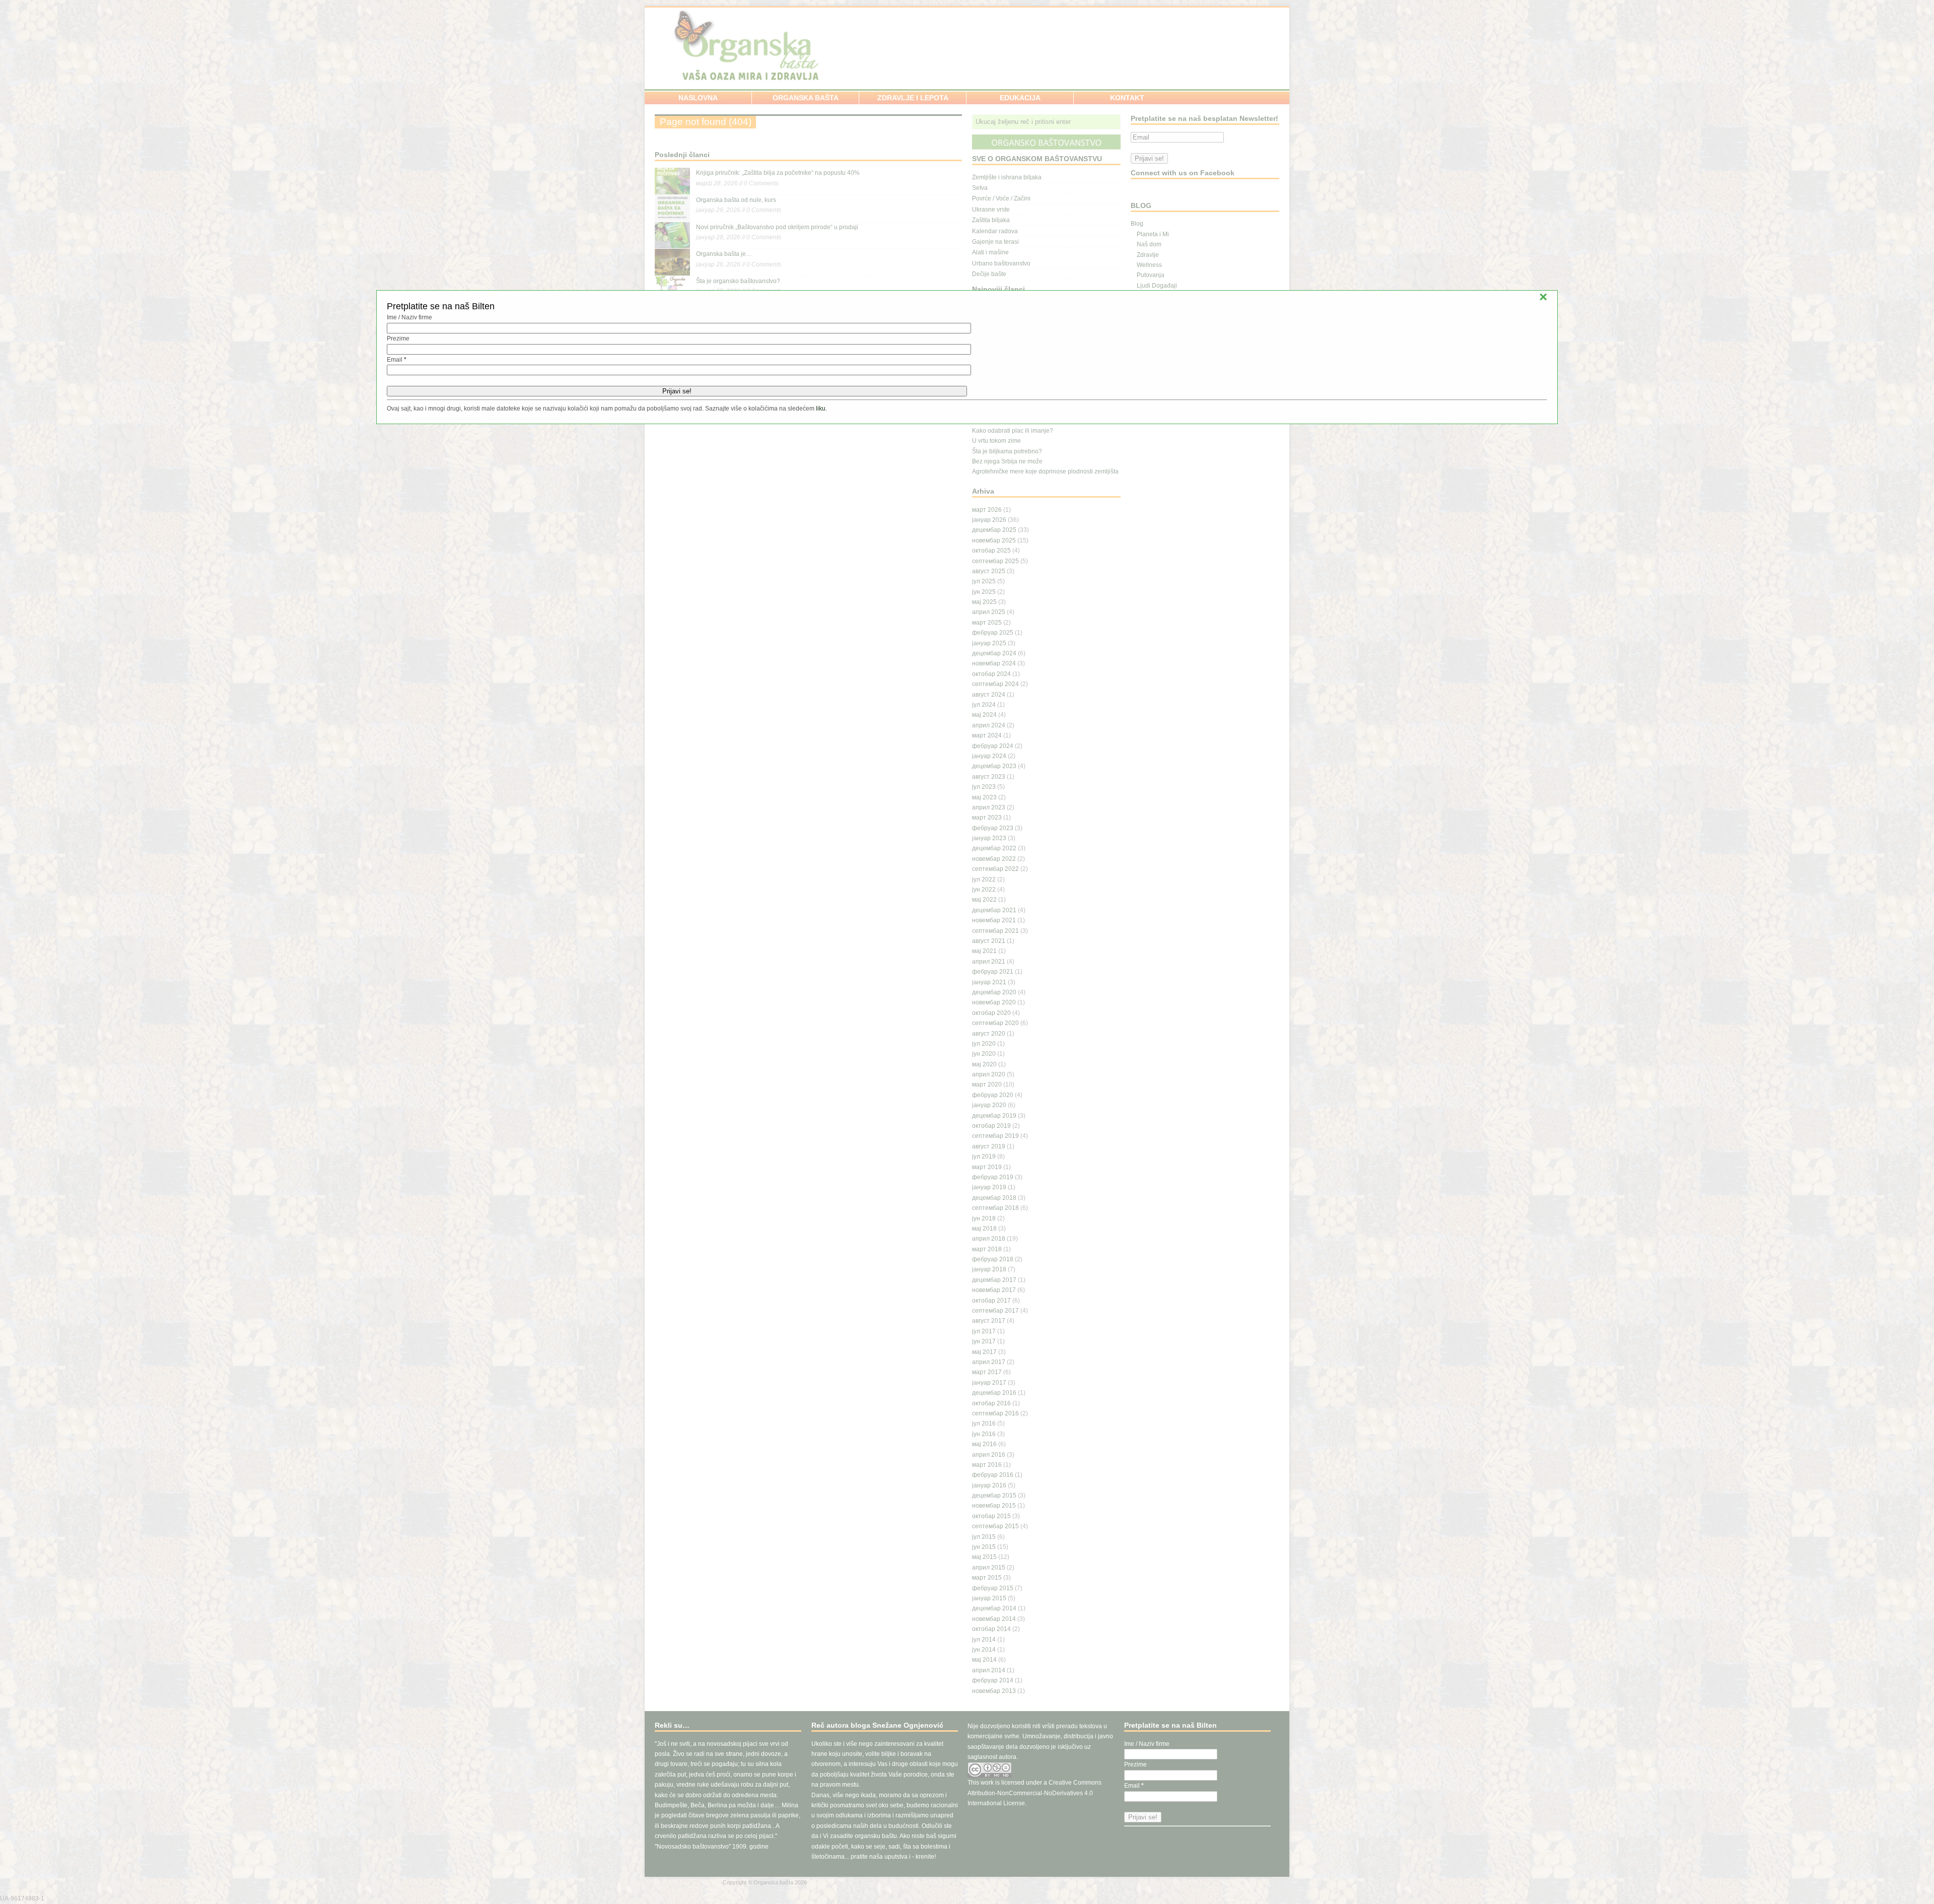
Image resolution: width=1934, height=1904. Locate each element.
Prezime (398, 338)
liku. (821, 409)
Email (397, 360)
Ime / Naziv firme (409, 317)
